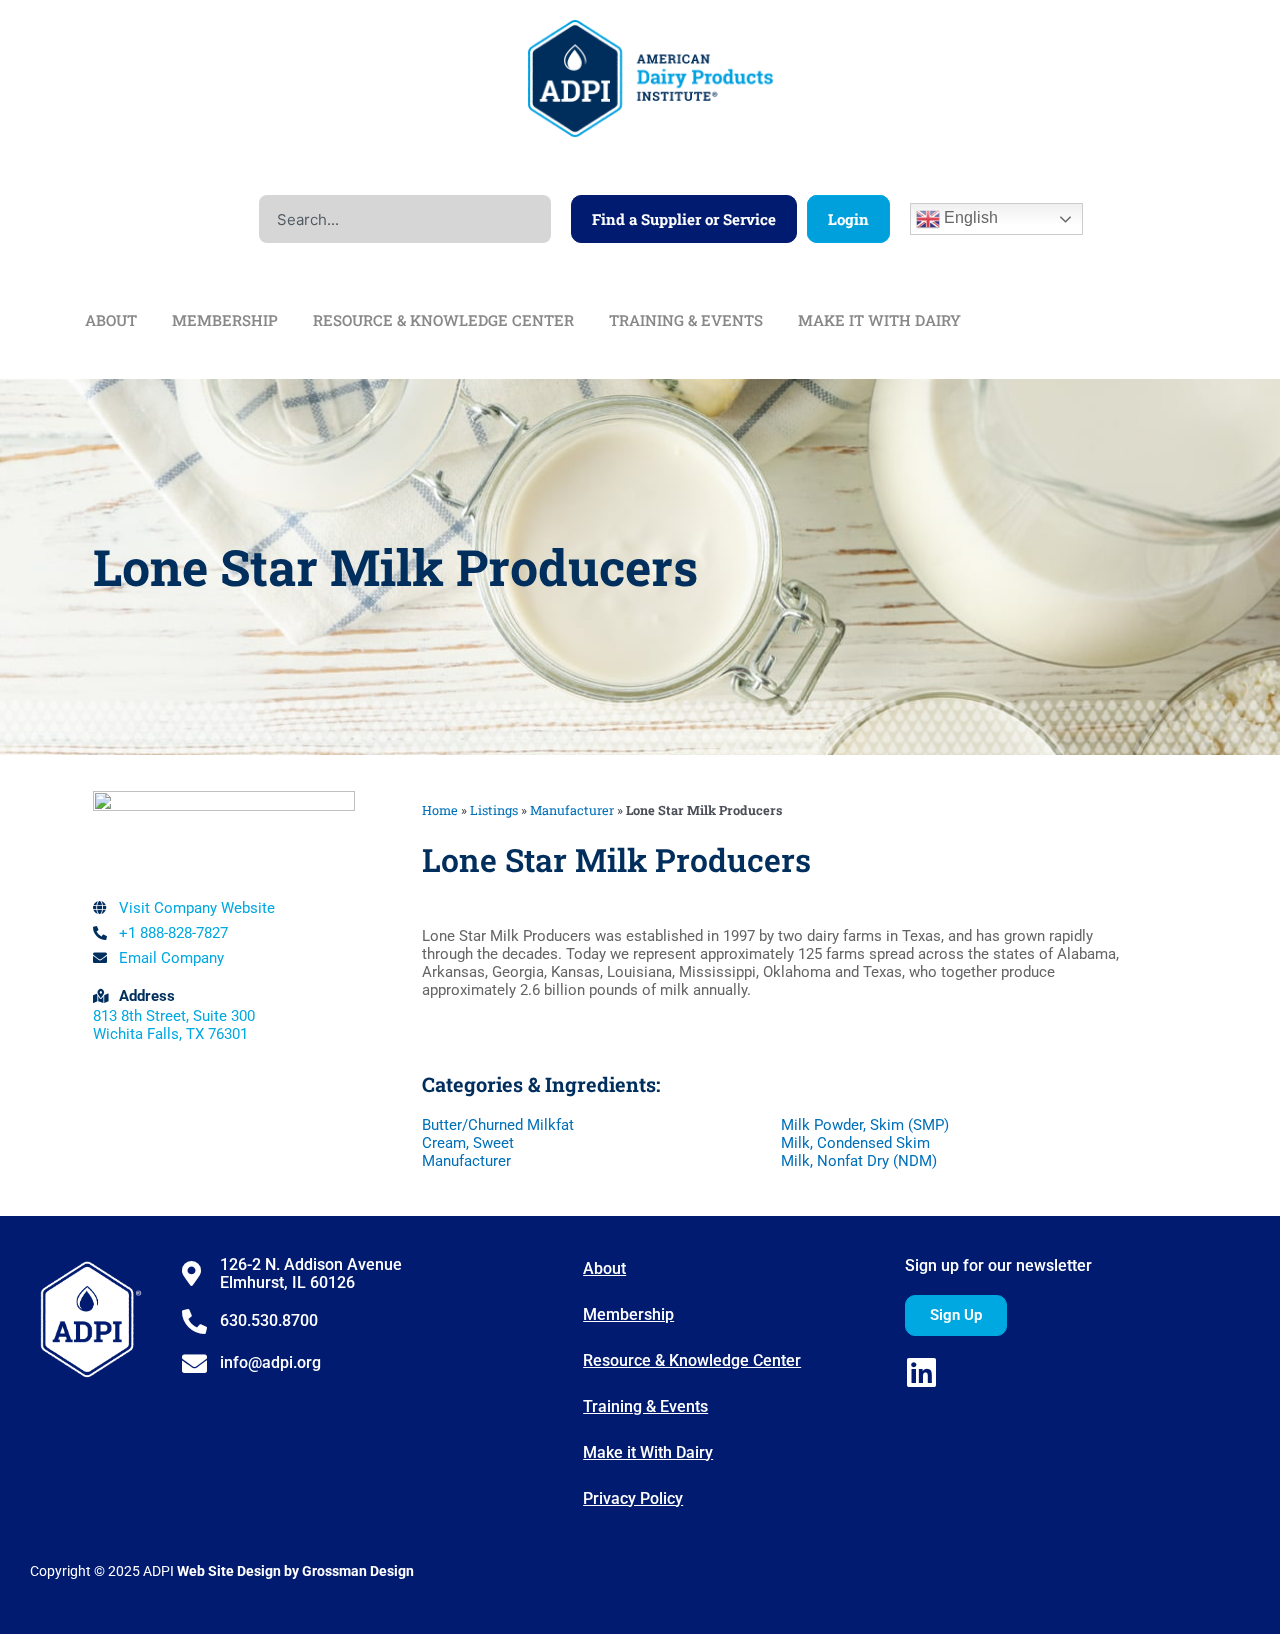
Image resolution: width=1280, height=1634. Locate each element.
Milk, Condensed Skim (855, 1143)
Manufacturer (572, 810)
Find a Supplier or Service (684, 219)
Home (440, 810)
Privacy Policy (633, 1498)
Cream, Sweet (468, 1143)
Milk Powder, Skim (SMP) (865, 1125)
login (848, 219)
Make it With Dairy (648, 1452)
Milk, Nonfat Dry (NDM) (859, 1161)
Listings (494, 810)
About (604, 1268)
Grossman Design (358, 1571)
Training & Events (645, 1406)
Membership (628, 1314)
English (969, 218)
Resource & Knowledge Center (692, 1360)
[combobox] (405, 219)
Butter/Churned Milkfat (498, 1125)
